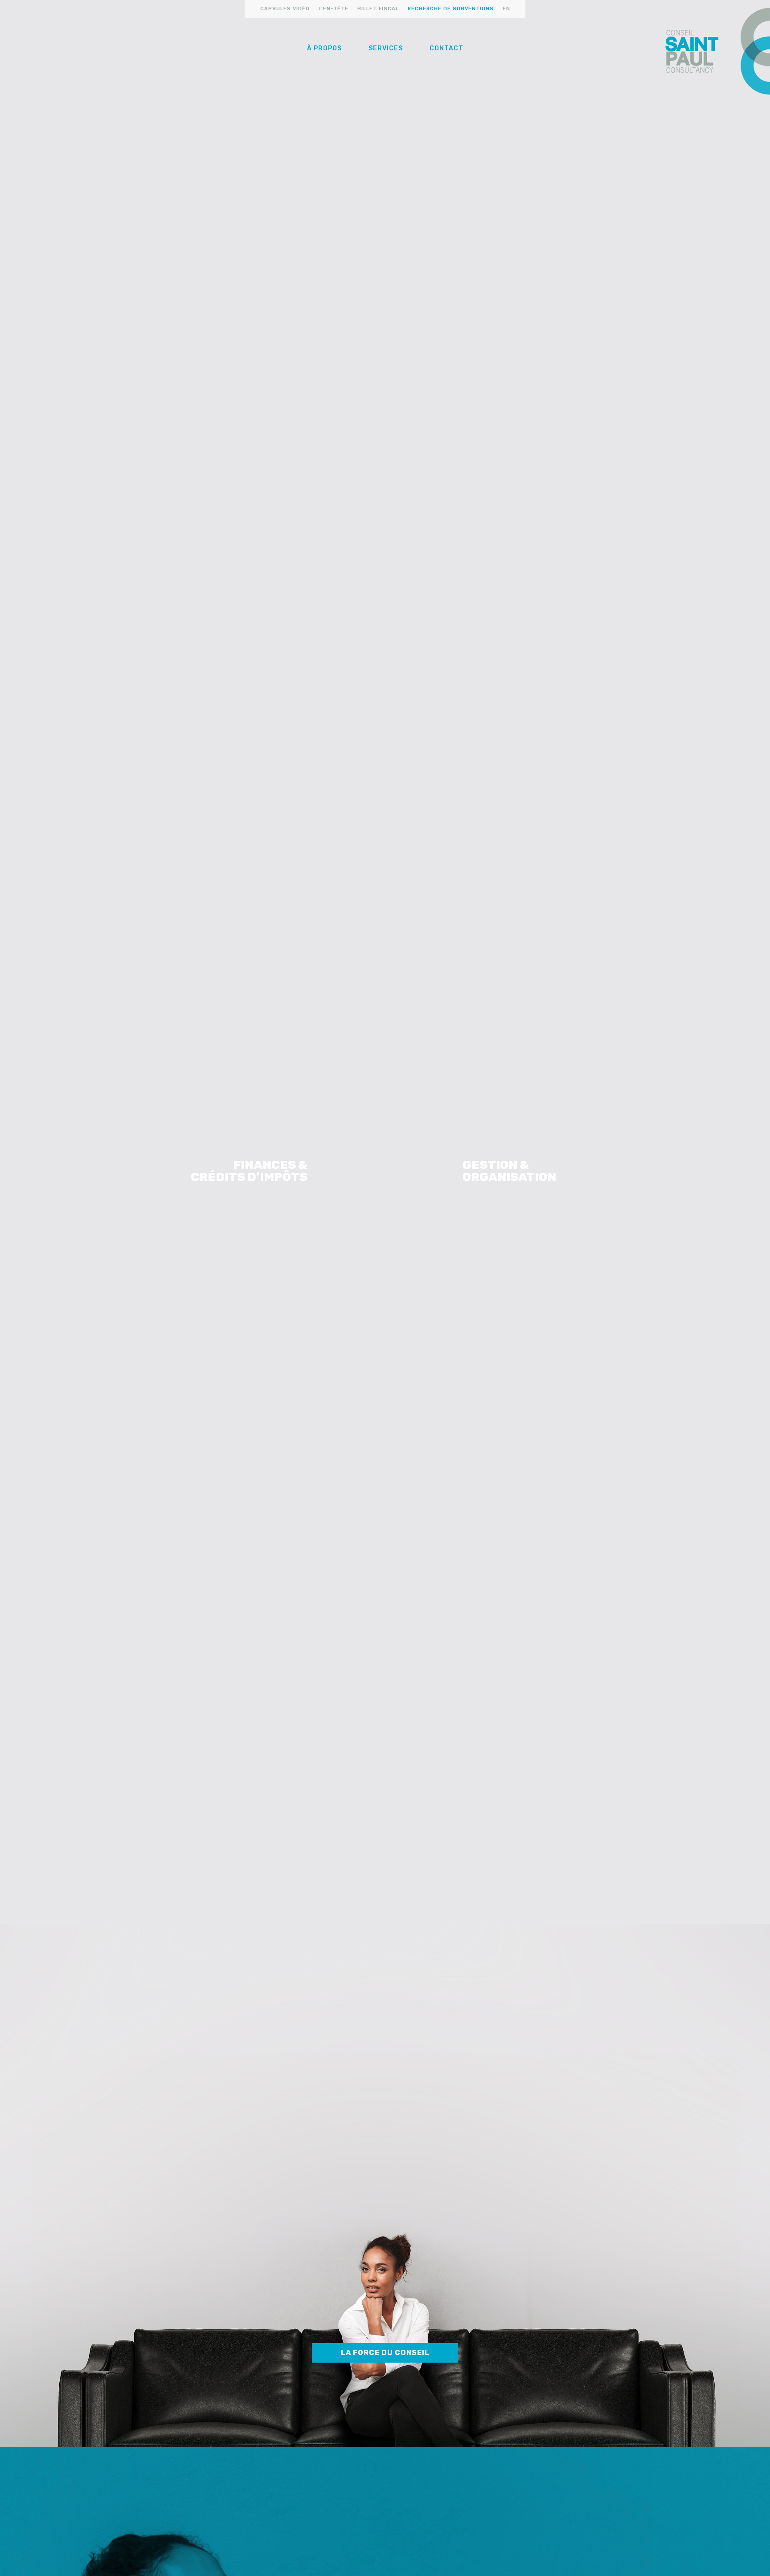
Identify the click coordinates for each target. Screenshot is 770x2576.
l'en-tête (334, 9)
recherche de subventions (451, 9)
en (506, 9)
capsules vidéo (285, 9)
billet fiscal (378, 9)
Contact (446, 48)
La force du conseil (385, 2353)
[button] (324, 49)
